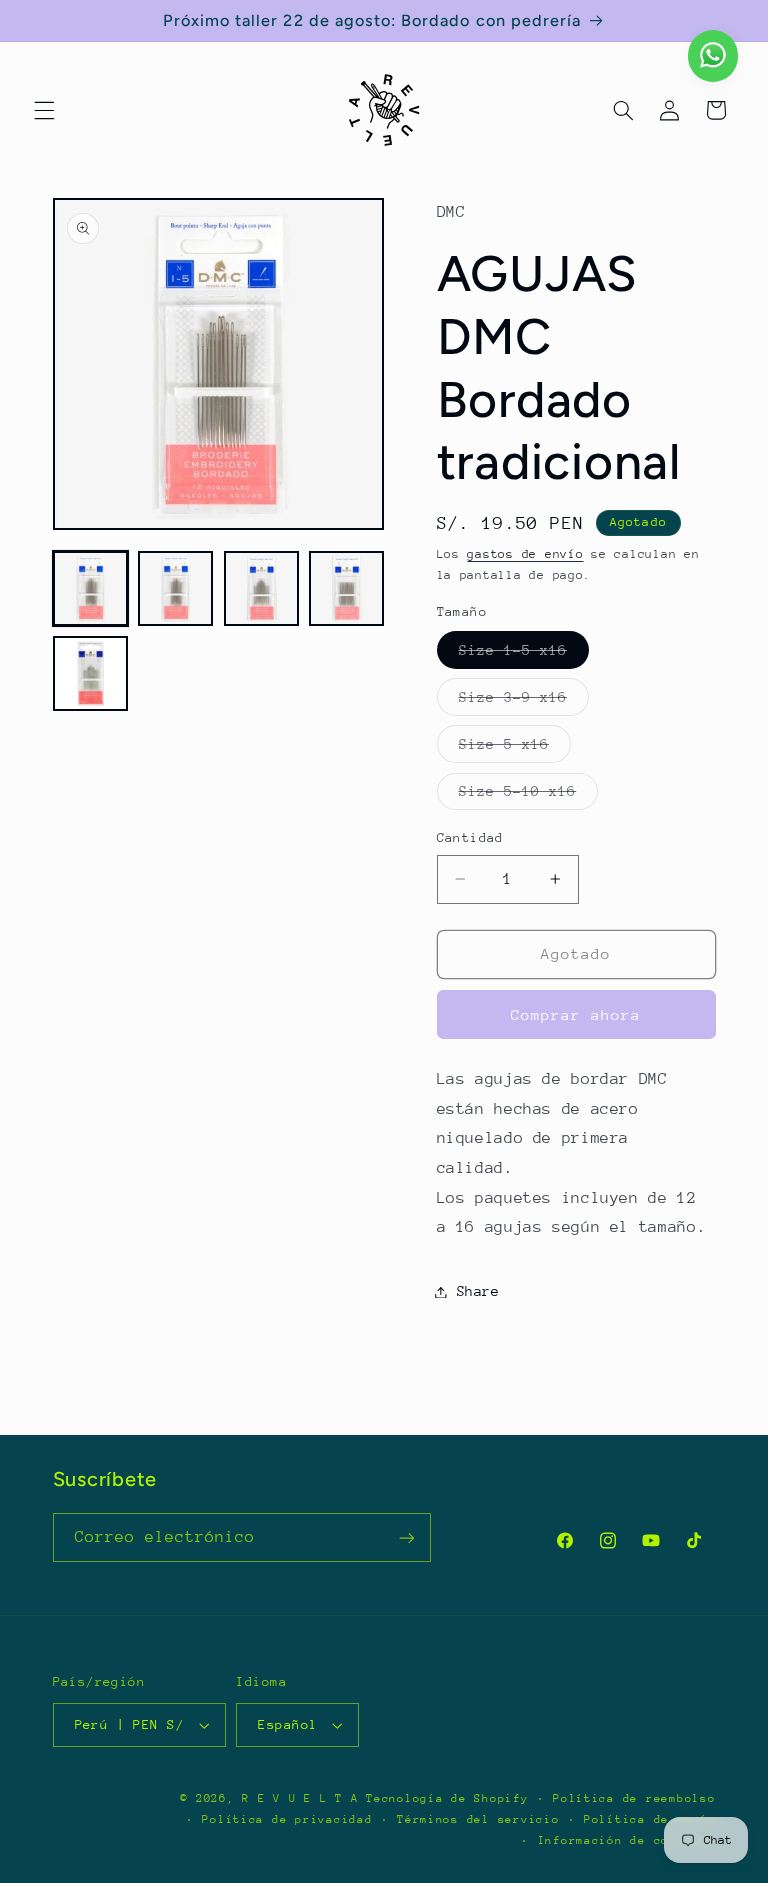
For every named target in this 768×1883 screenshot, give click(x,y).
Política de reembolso (634, 1798)
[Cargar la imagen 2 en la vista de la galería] (175, 588)
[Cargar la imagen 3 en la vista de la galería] (261, 588)
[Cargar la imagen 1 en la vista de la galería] (90, 588)
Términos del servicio (478, 1819)
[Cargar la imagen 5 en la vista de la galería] (90, 673)
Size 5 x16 (515, 749)
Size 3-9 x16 (524, 702)
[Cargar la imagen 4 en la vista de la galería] (346, 588)
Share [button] (478, 1291)
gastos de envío (525, 554)
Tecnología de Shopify (447, 1798)
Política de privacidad (287, 1819)
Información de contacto (627, 1840)
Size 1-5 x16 (524, 655)
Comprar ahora (576, 1014)
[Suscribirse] (406, 1537)
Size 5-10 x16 (529, 796)
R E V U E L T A (300, 1798)
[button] (44, 110)
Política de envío (650, 1819)
